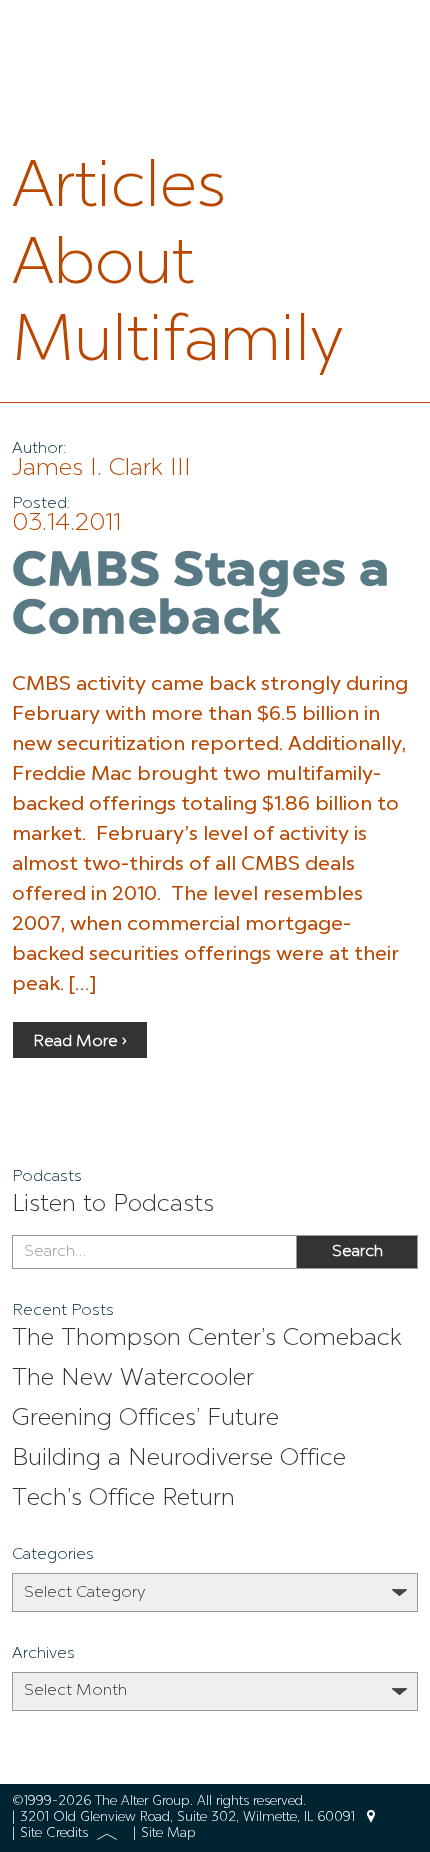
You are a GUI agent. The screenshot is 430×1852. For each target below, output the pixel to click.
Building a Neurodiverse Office (179, 1459)
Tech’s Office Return (123, 1499)
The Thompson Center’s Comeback (207, 1339)
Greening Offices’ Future (145, 1419)
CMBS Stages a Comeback (201, 597)
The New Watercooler (133, 1379)
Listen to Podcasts (113, 1205)
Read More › (80, 1042)
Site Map (168, 1833)
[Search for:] (154, 1252)
